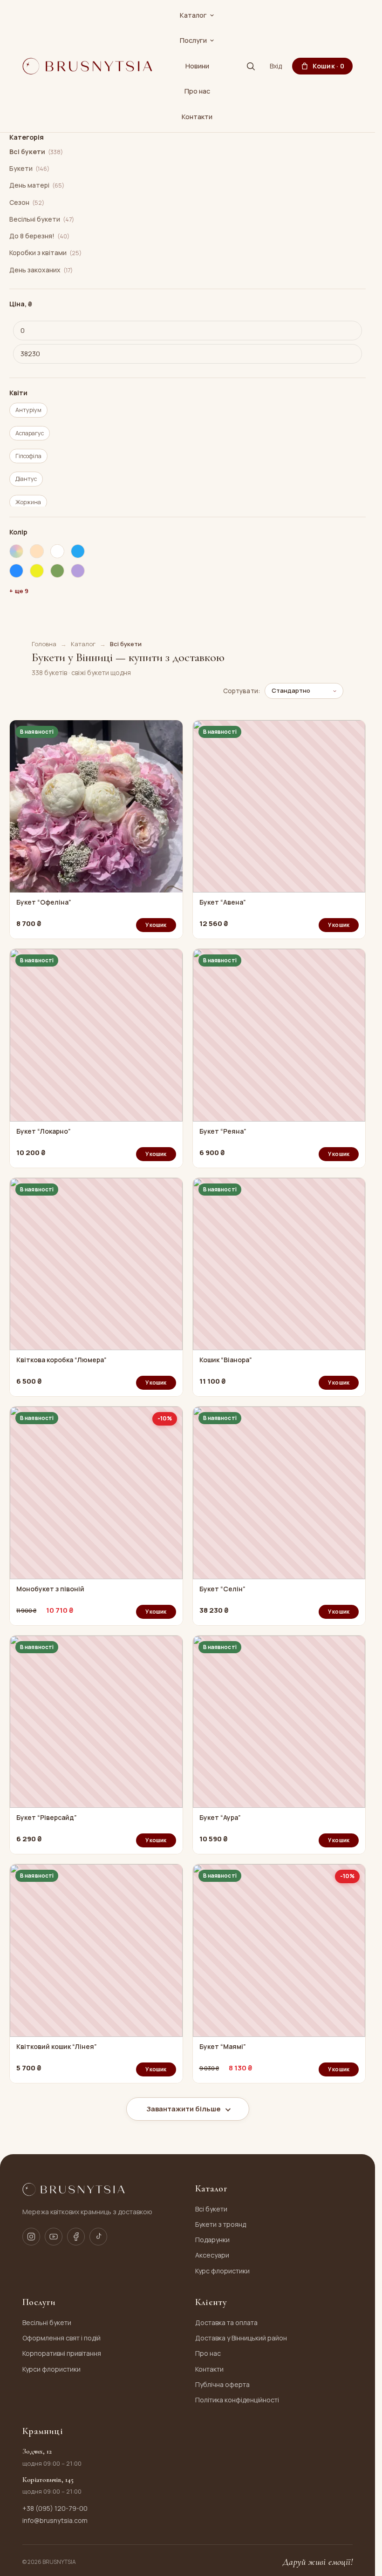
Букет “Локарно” (44, 1131)
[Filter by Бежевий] (37, 551)
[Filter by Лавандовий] (78, 571)
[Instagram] (31, 2237)
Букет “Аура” (220, 1818)
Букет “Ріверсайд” (47, 1818)
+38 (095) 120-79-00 (55, 2508)
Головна (44, 644)
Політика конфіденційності (237, 2400)
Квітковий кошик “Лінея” (57, 2047)
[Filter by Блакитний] (78, 551)
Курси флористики (51, 2369)
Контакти (197, 117)
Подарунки (212, 2240)
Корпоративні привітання (62, 2353)
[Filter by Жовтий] (37, 571)
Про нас (197, 91)
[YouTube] (54, 2237)
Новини (197, 66)
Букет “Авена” (223, 902)
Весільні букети (47, 2322)
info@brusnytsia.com (55, 2520)
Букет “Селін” (222, 1589)
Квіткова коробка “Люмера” (61, 1360)
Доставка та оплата (226, 2322)
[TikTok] (98, 2237)
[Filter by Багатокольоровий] (16, 551)
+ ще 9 (19, 591)
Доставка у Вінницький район (241, 2338)
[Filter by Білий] (57, 551)
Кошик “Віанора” (226, 1360)
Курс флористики (222, 2271)
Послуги (193, 40)
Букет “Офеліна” (44, 902)
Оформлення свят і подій (61, 2338)
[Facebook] (76, 2237)
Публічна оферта (222, 2384)
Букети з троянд (221, 2224)
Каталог (193, 15)
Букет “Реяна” (223, 1131)
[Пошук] (251, 66)
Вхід (276, 66)
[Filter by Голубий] (16, 571)
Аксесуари (212, 2255)
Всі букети (211, 2209)
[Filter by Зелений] (57, 571)
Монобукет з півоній (50, 1589)
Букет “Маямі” (223, 2047)
